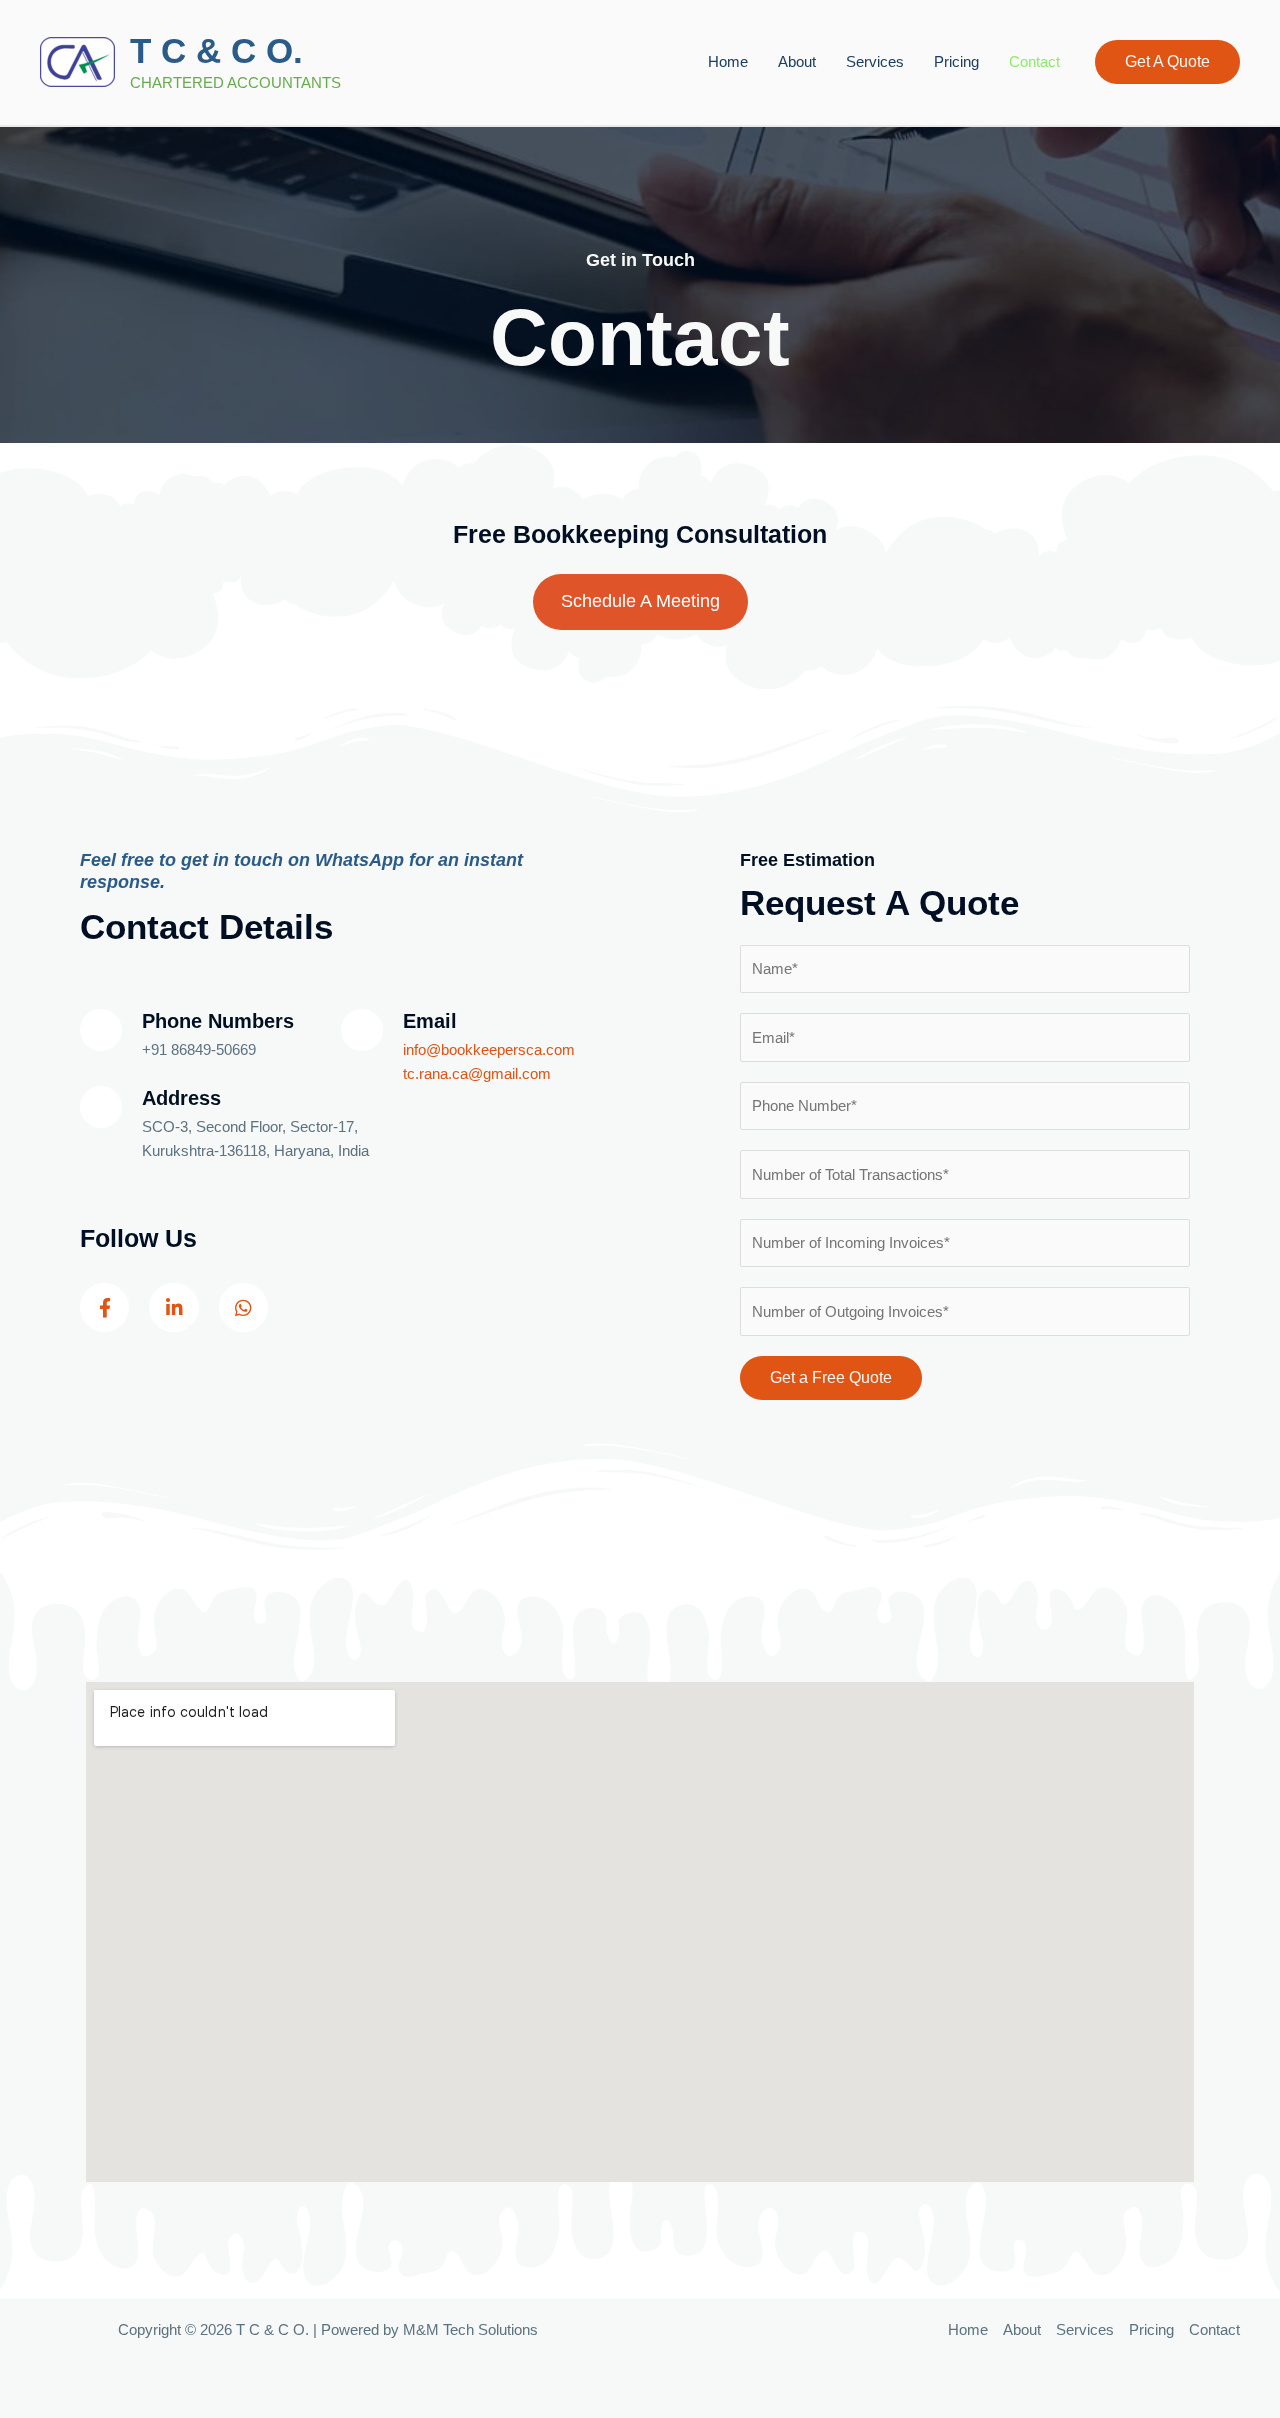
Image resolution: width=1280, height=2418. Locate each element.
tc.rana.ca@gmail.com (477, 1073)
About (797, 61)
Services (875, 61)
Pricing (956, 61)
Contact (1034, 61)
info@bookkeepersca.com (489, 1049)
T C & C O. (216, 50)
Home (728, 61)
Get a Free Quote (831, 1377)
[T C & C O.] (77, 60)
